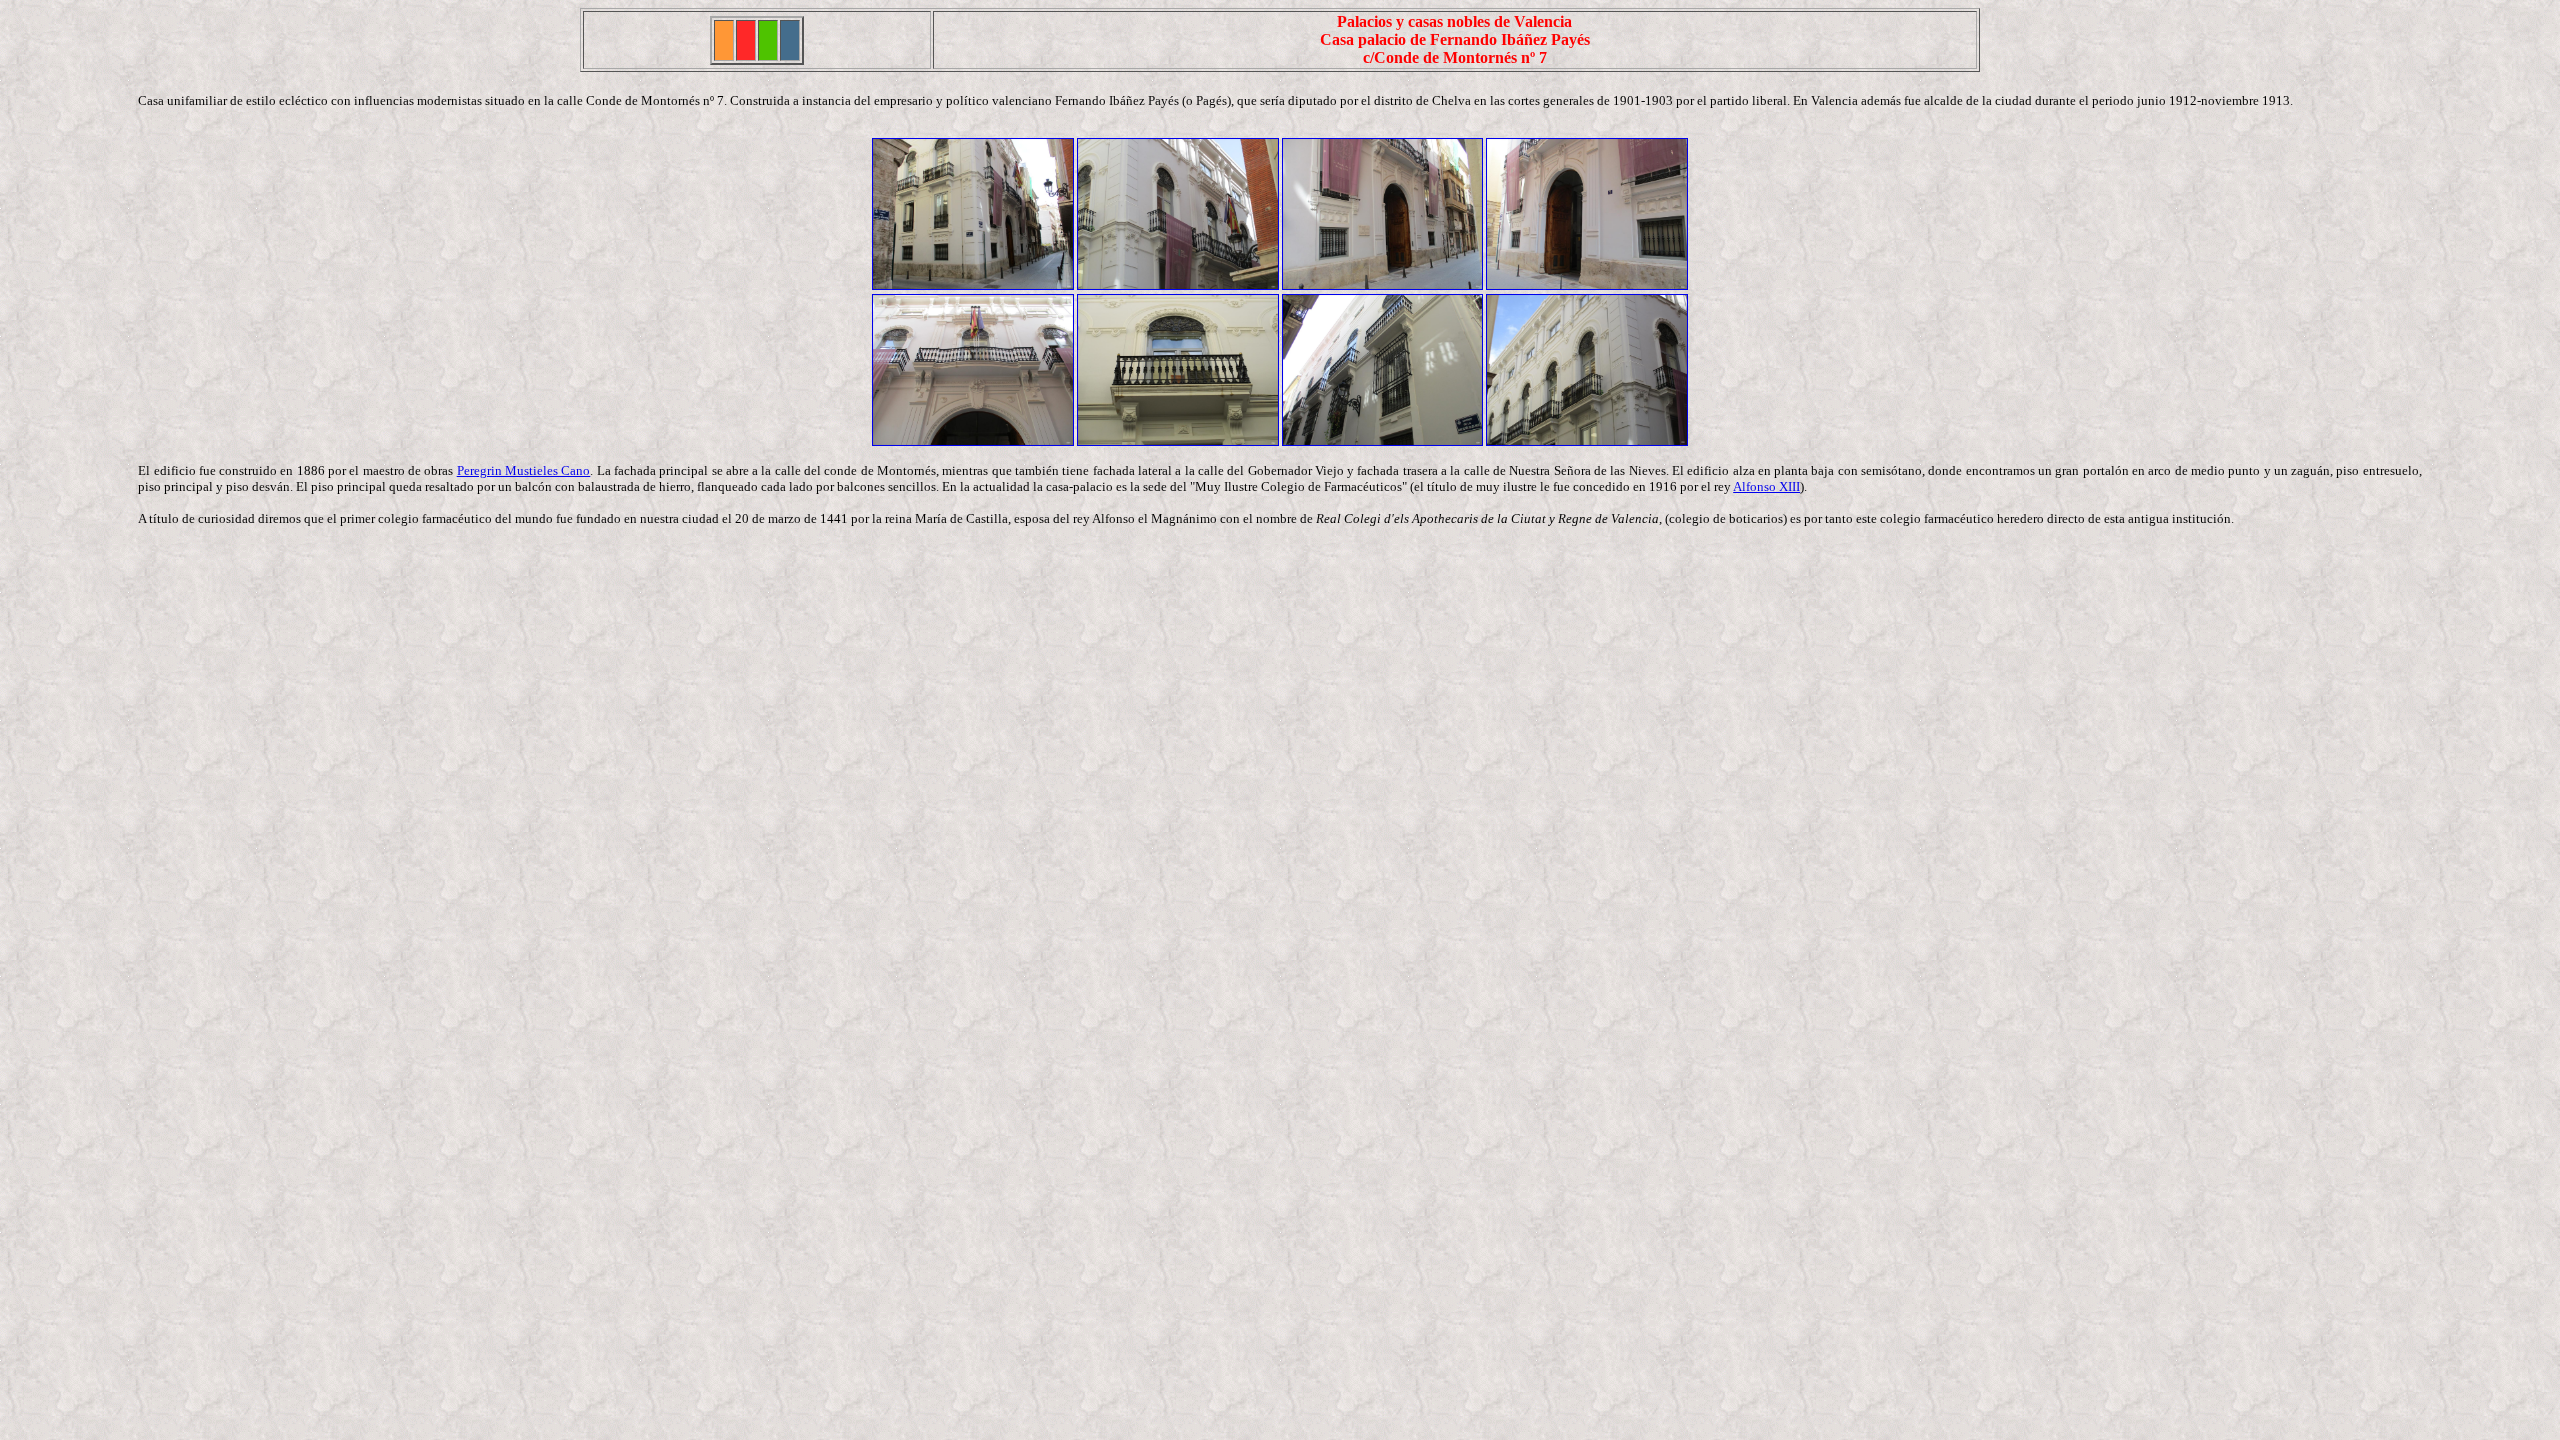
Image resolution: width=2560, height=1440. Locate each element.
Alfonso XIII (1766, 486)
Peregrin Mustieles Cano (524, 470)
